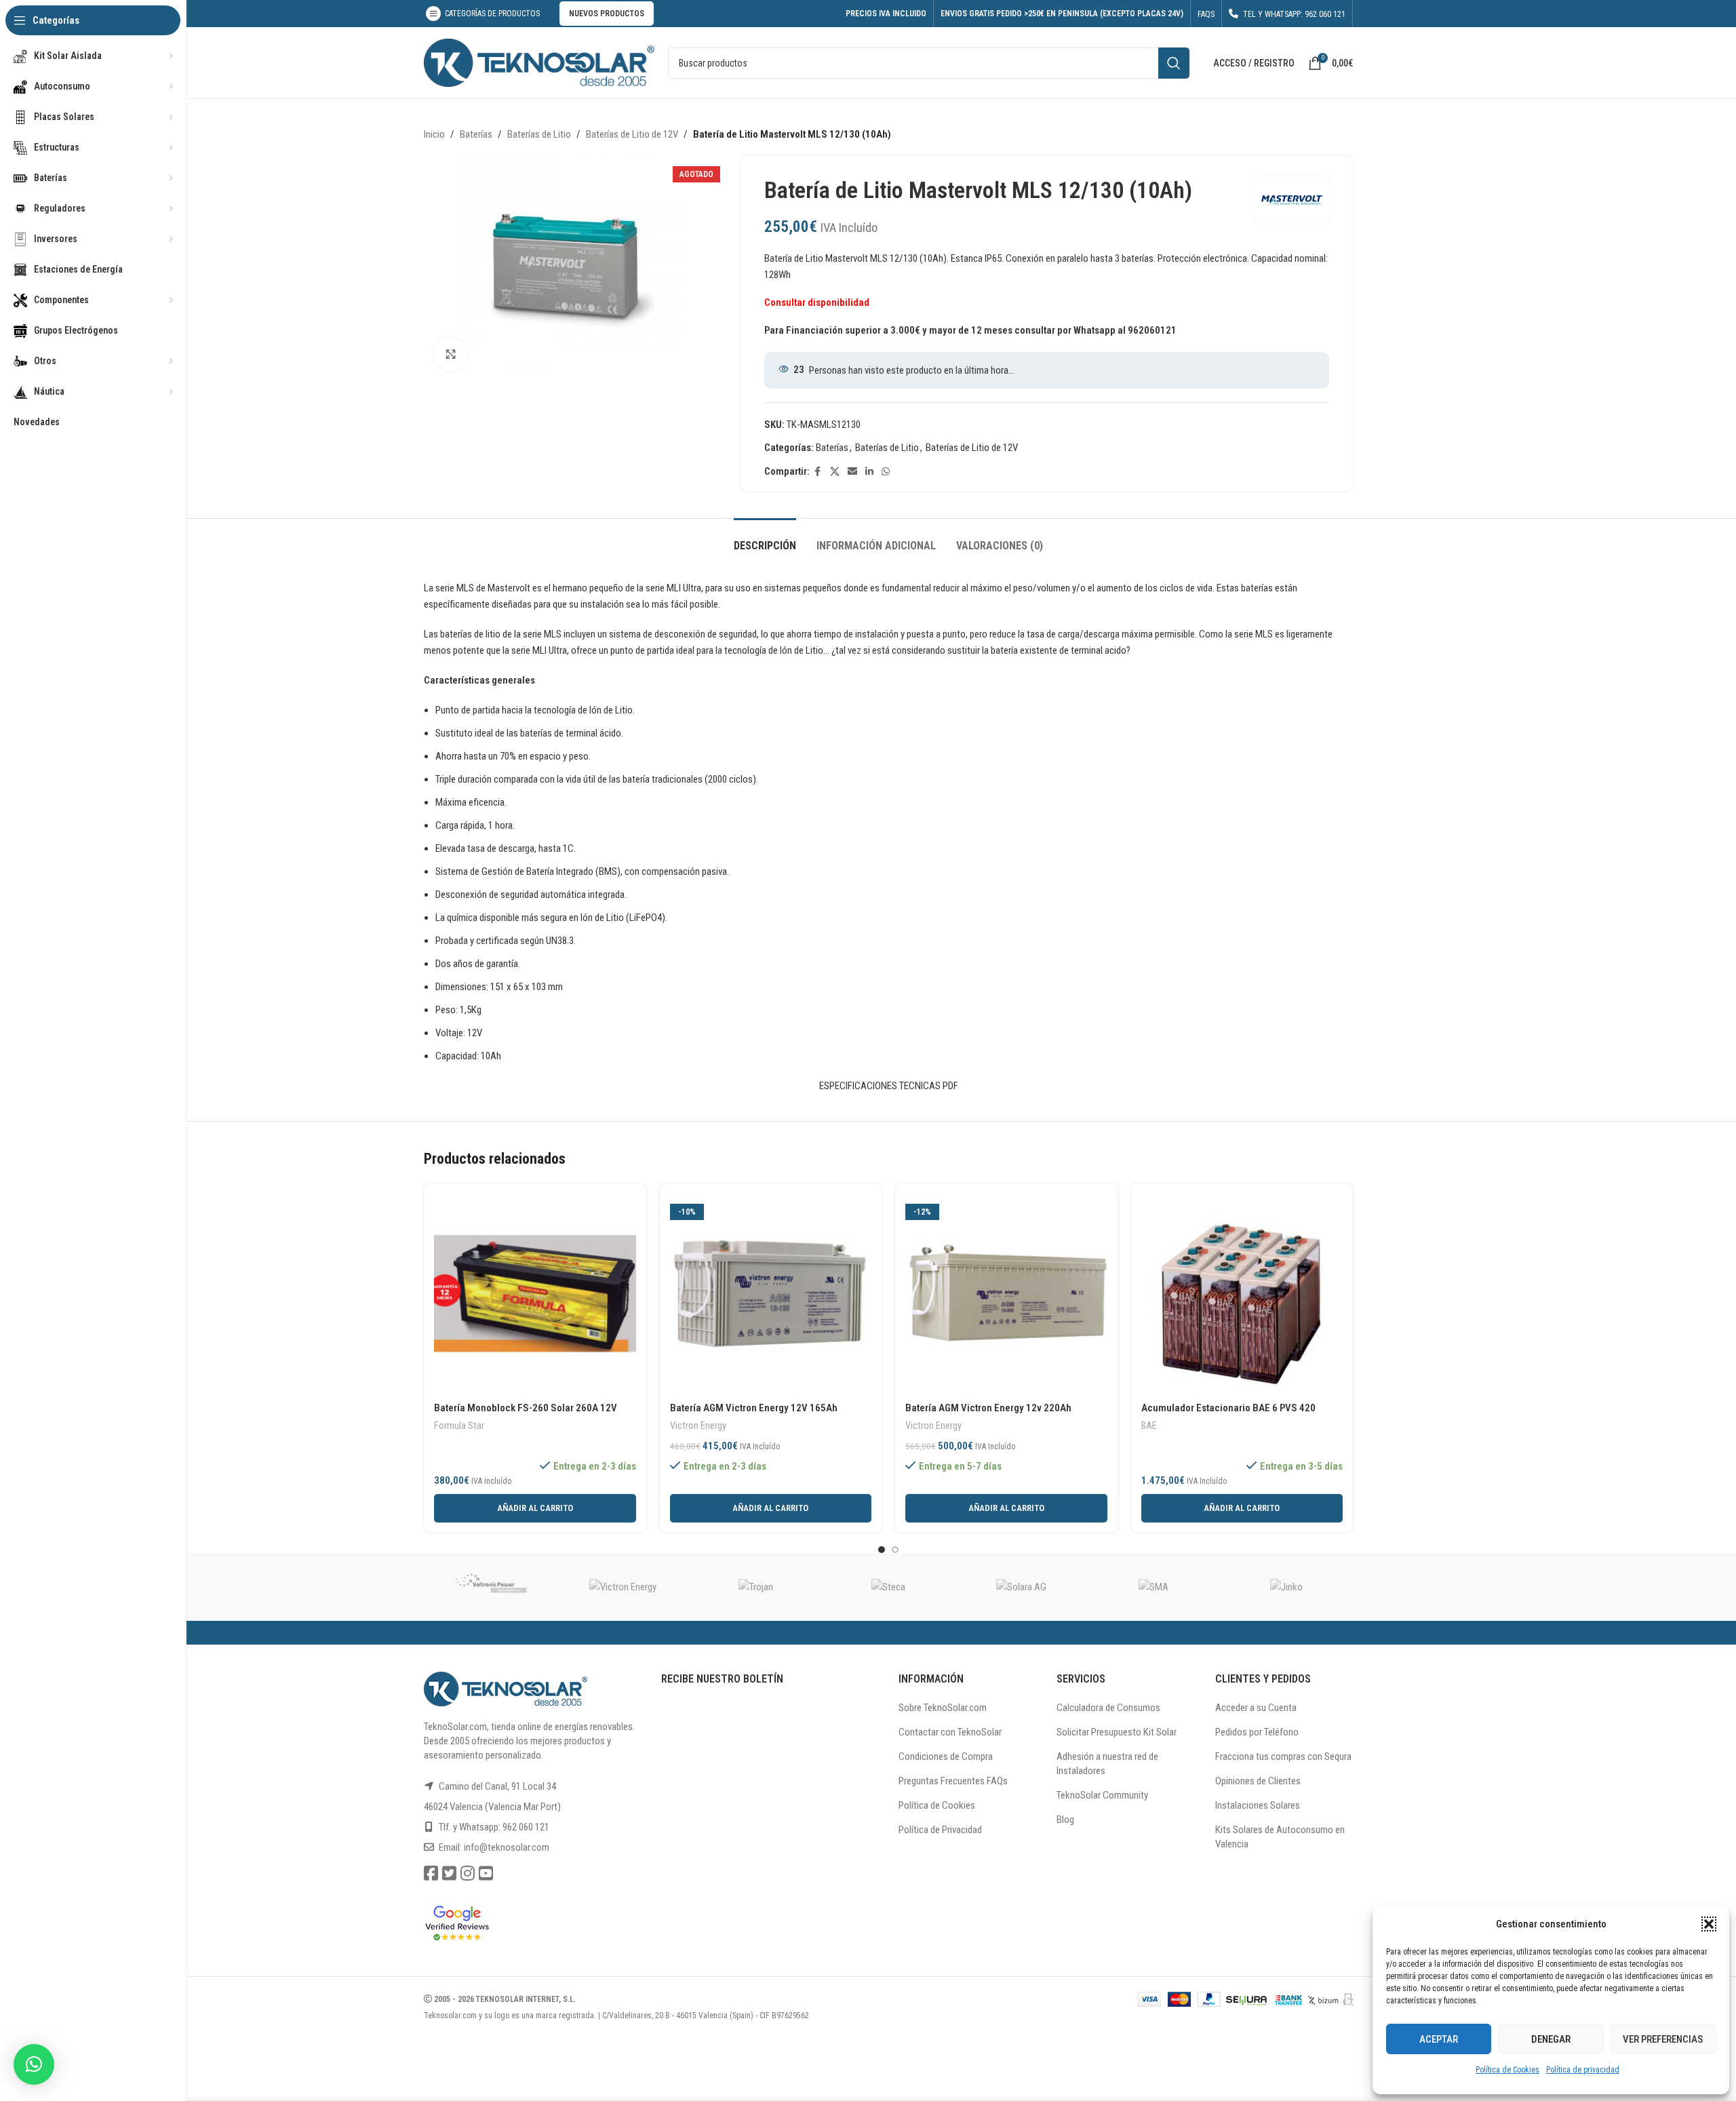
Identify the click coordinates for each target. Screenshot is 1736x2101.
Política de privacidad (1583, 2070)
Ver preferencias (1663, 2039)
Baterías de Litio (539, 134)
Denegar (1551, 2039)
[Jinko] (1286, 1587)
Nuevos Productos (607, 14)
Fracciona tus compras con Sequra (1283, 1756)
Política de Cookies (1507, 2070)
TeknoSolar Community (1102, 1795)
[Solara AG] (1021, 1587)
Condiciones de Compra (946, 1756)
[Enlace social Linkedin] (869, 472)
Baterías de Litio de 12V (632, 134)
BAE (1149, 1426)
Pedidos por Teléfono (1257, 1732)
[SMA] (1154, 1587)
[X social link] (835, 472)
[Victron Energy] (623, 1587)
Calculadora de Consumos (1108, 1708)
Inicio (434, 134)
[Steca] (888, 1587)
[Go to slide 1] (882, 1550)
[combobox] (929, 63)
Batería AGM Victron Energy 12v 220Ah (988, 1408)
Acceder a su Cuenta (1256, 1708)
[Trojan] (755, 1587)
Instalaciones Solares (1258, 1805)
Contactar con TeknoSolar (950, 1732)
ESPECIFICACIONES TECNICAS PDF (889, 1086)
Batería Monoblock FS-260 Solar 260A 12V (526, 1408)
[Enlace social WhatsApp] (886, 472)
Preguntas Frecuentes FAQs (953, 1781)
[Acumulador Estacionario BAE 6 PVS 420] (1242, 1295)
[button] (1709, 1924)
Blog (1065, 1820)
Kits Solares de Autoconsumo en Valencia (1280, 1837)
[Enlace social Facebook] (818, 472)
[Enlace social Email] (852, 472)
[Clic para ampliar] (451, 355)
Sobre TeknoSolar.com (943, 1708)
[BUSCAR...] (1174, 63)
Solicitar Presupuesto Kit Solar (1117, 1732)
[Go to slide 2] (895, 1550)
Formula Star (459, 1426)
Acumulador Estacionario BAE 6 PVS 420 (1228, 1408)
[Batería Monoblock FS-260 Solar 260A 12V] (535, 1295)
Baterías (476, 134)
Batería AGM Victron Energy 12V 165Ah (754, 1408)
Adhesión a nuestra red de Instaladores (1107, 1764)
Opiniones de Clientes (1258, 1781)
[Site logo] (539, 62)
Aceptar (1439, 2039)
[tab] (765, 539)
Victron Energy (698, 1426)
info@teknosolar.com (507, 1847)
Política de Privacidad (940, 1830)
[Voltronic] (490, 1587)
